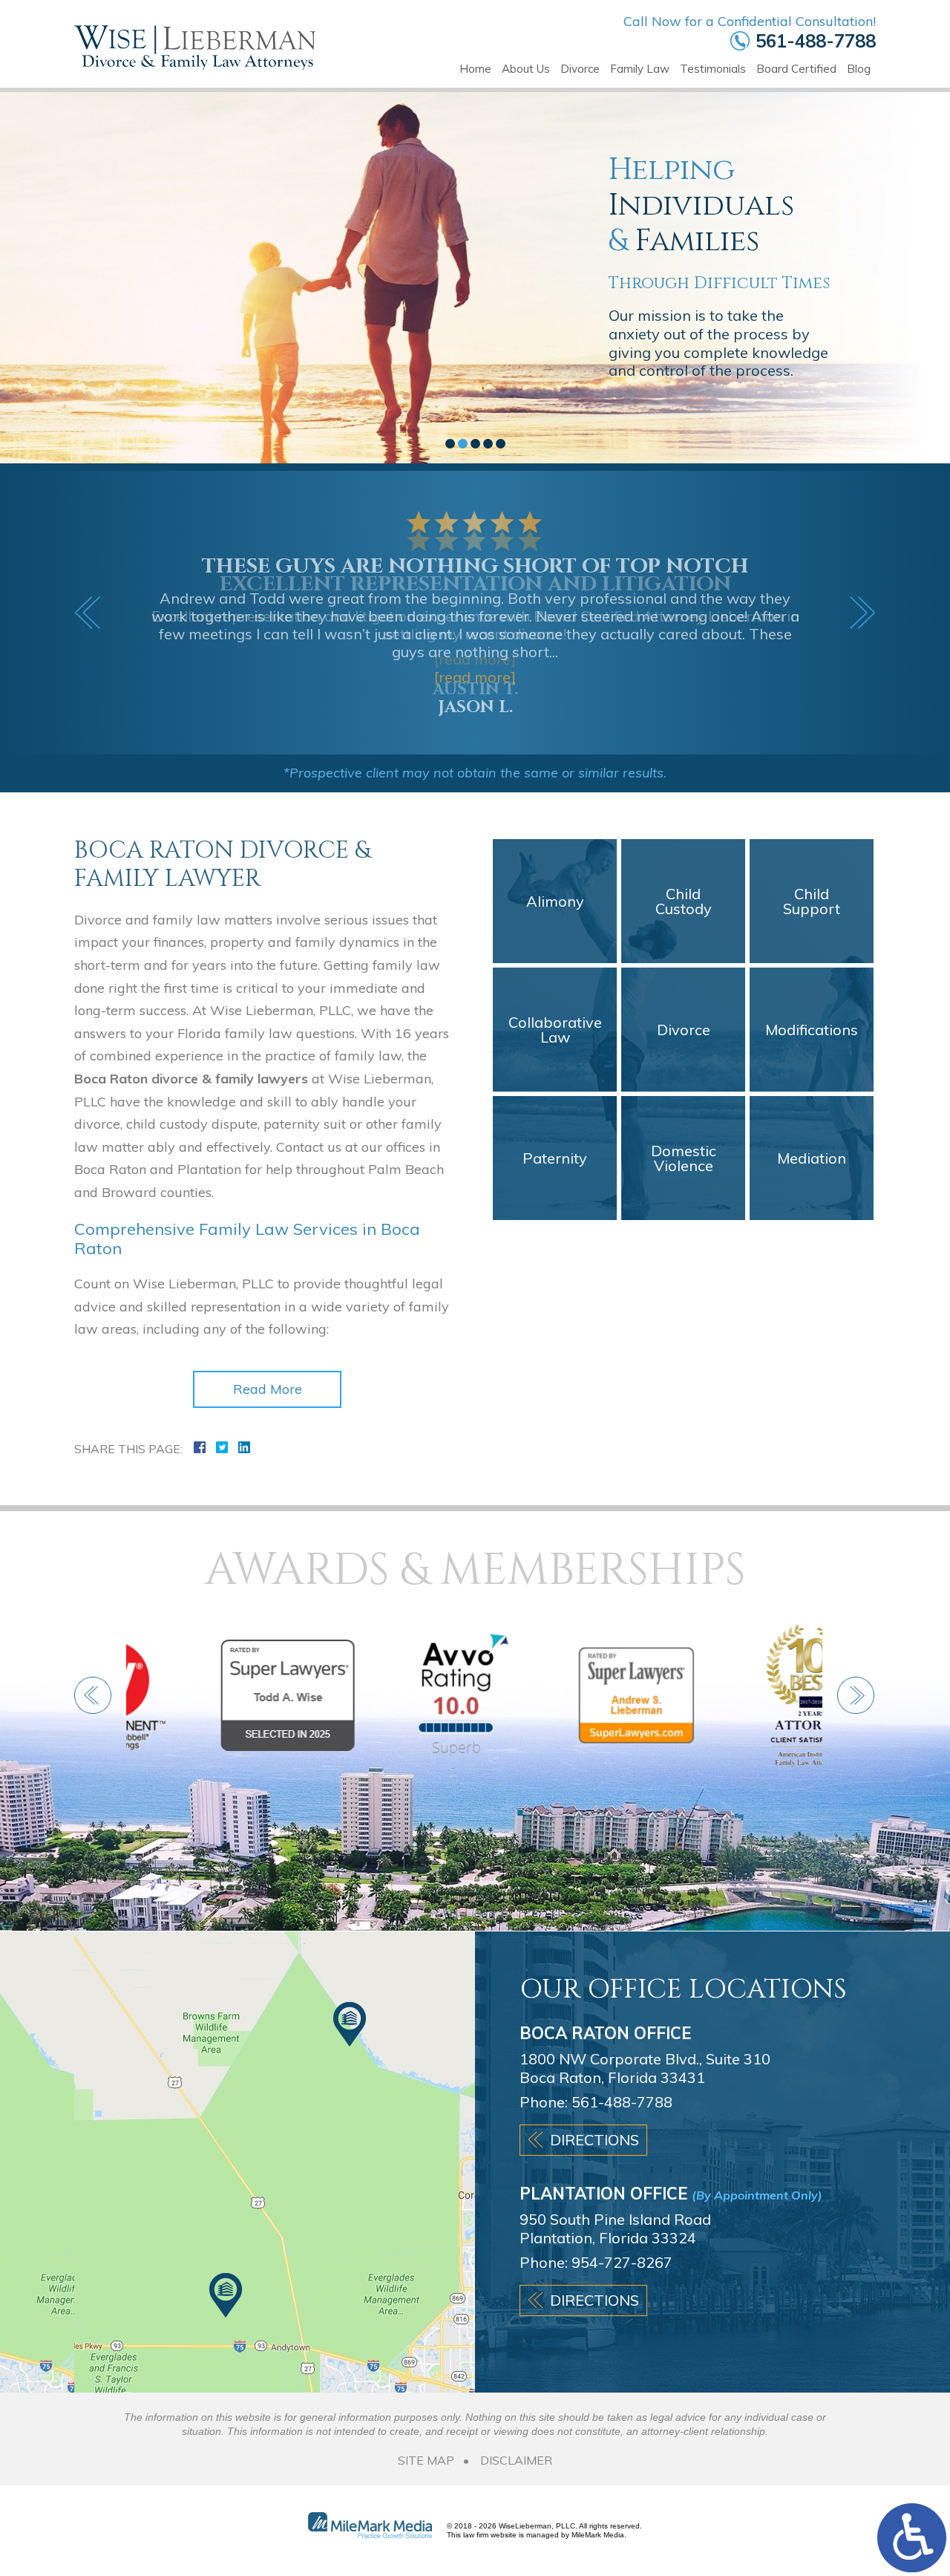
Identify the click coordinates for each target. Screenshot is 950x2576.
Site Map (426, 2460)
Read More (268, 1389)
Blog (859, 69)
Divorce (580, 69)
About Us (526, 69)
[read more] (475, 678)
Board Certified (796, 69)
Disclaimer (516, 2460)
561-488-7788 (622, 2102)
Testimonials (713, 69)
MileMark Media (598, 2535)
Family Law (640, 69)
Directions (594, 2140)
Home (475, 69)
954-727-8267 (622, 2262)
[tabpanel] (475, 613)
